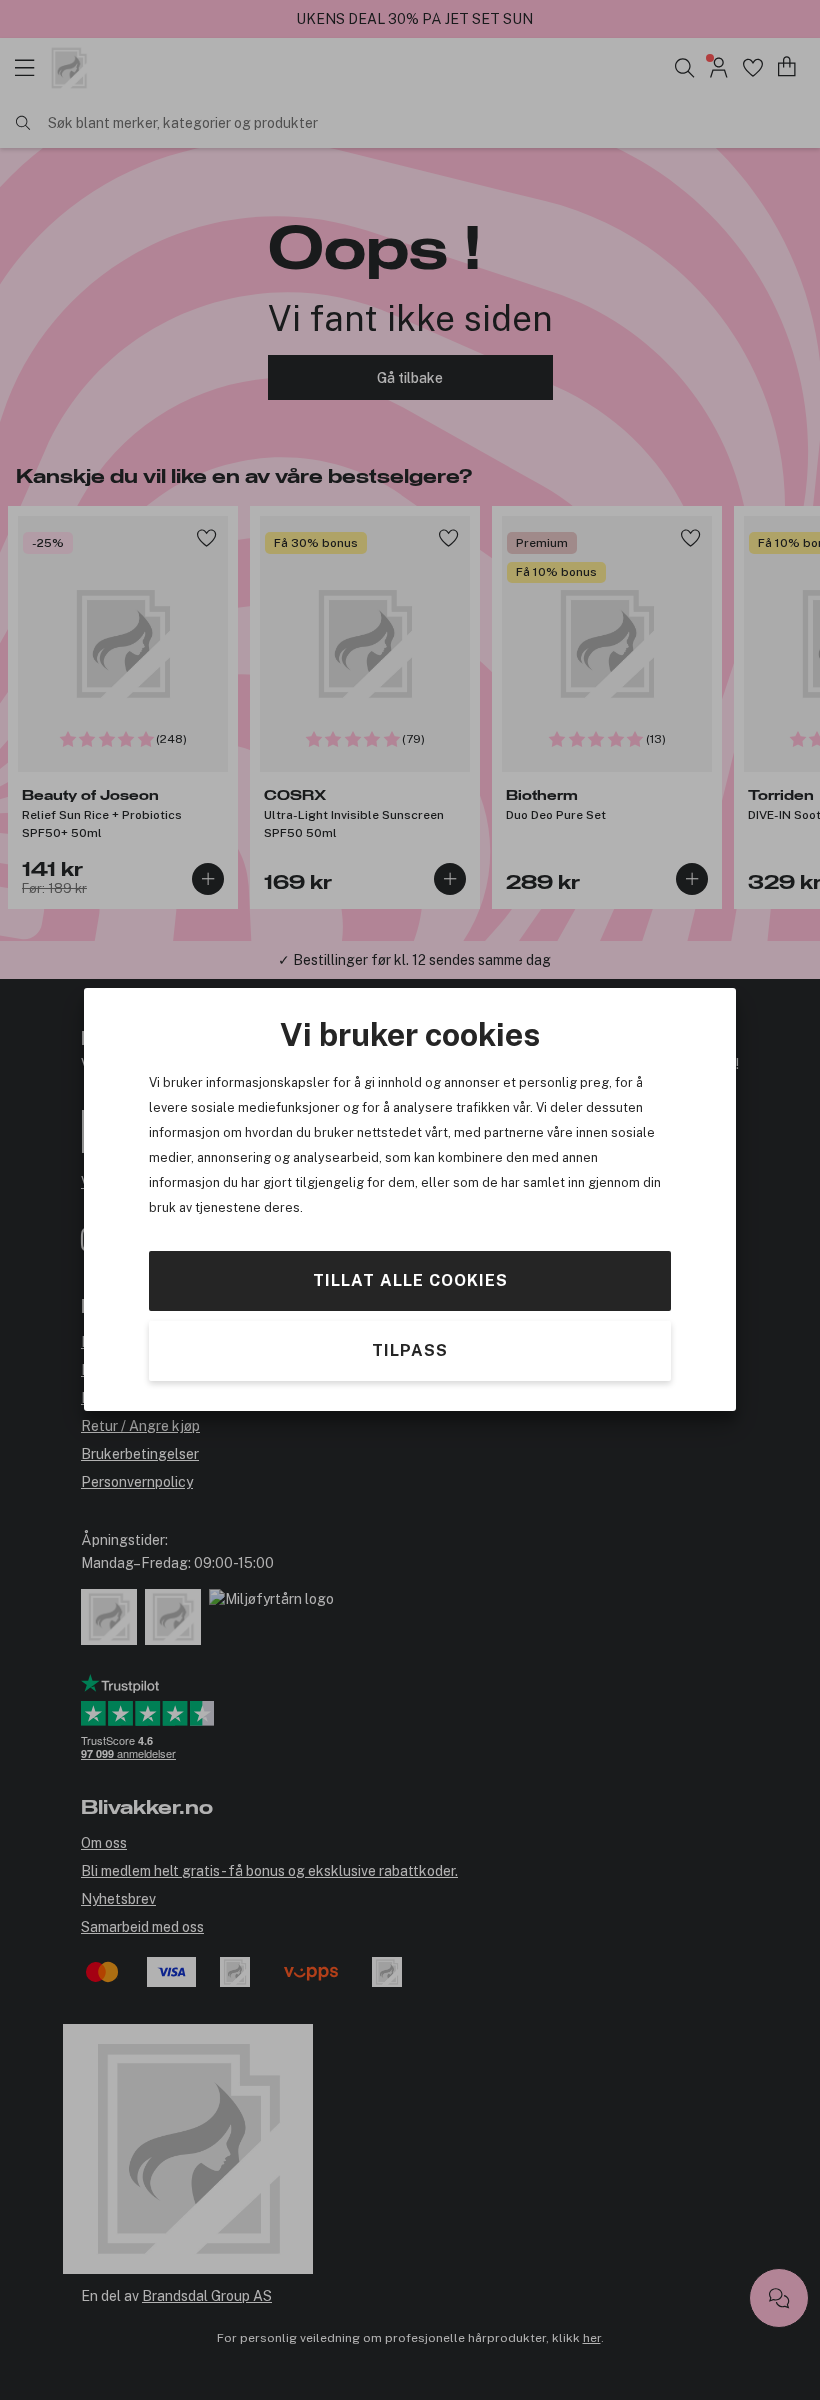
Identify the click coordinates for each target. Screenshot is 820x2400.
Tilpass (410, 1351)
